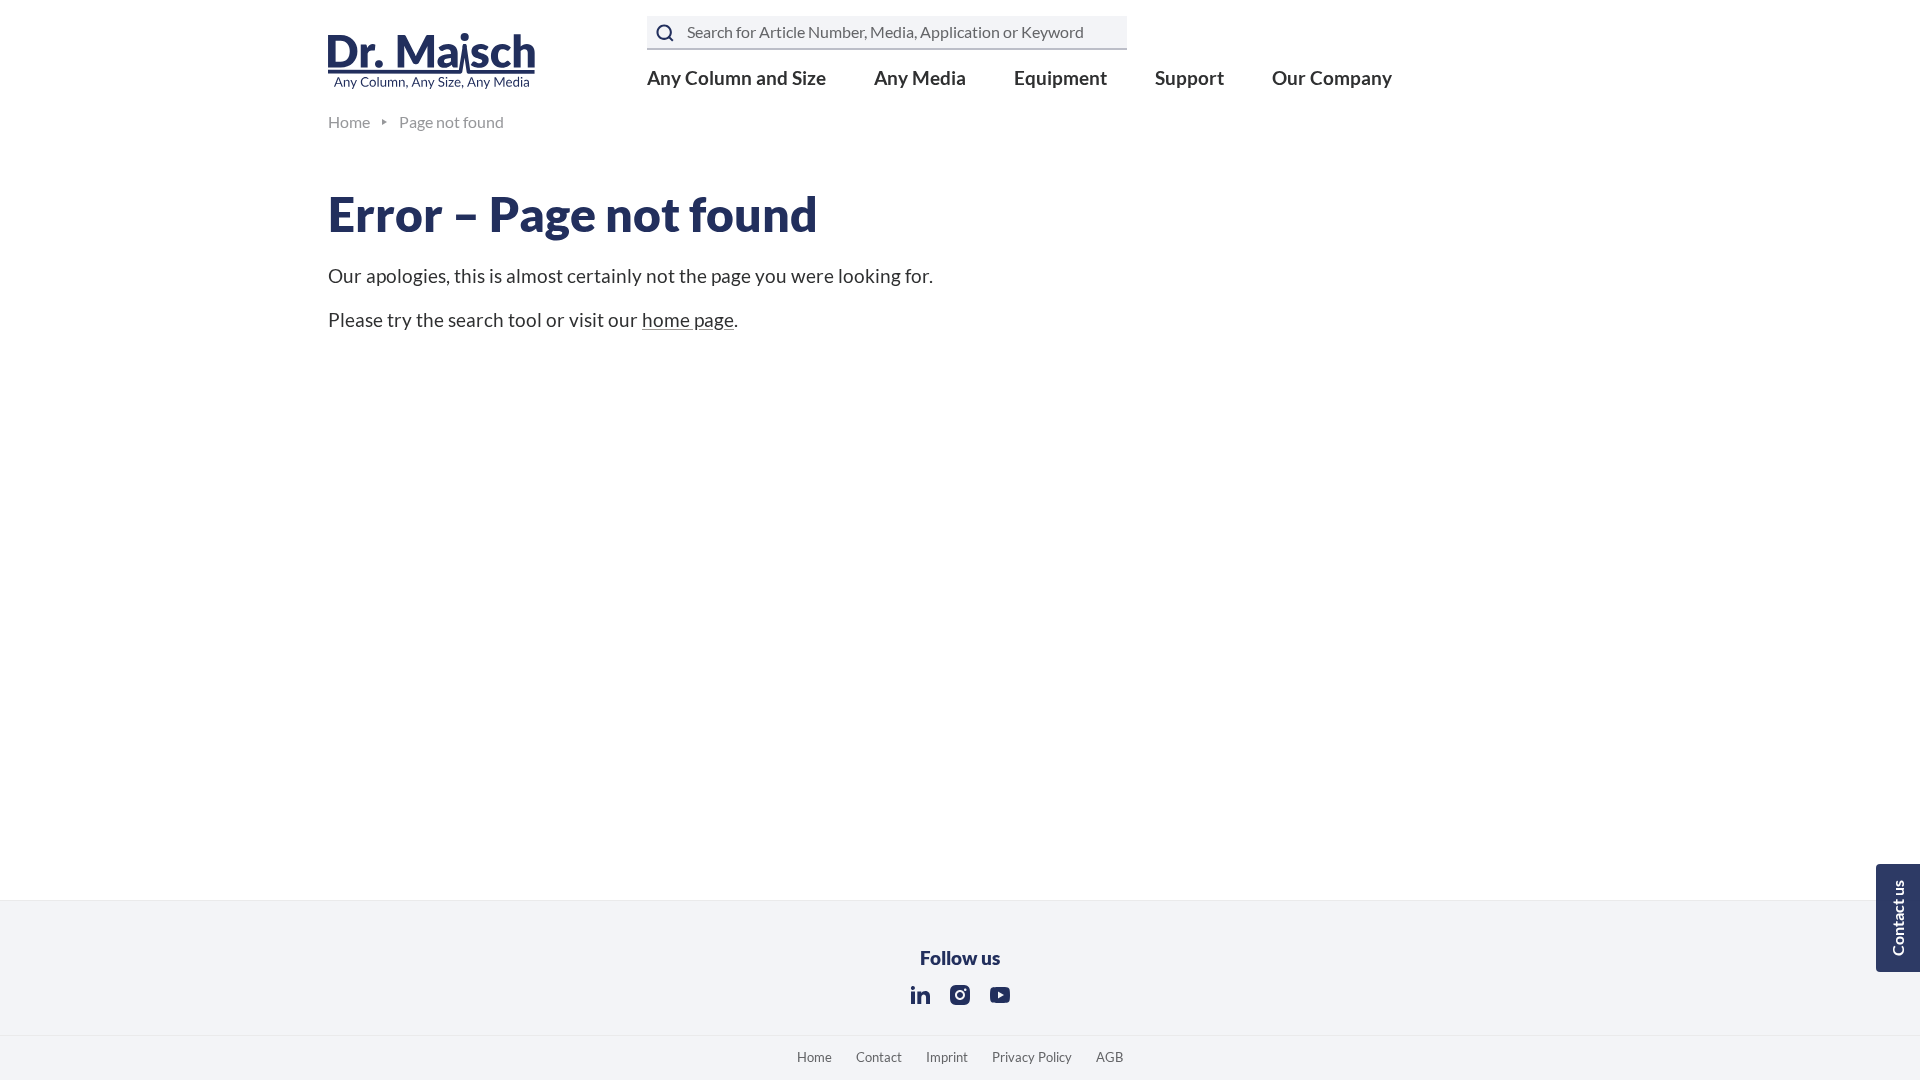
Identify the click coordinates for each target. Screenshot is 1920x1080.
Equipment (1060, 77)
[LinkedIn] (920, 995)
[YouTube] (1000, 995)
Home (814, 1057)
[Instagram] (960, 995)
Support (1189, 77)
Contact (879, 1057)
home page (688, 319)
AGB (1109, 1057)
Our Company (1332, 77)
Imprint (947, 1057)
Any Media (920, 77)
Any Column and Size (736, 77)
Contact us (1897, 918)
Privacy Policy (1032, 1057)
